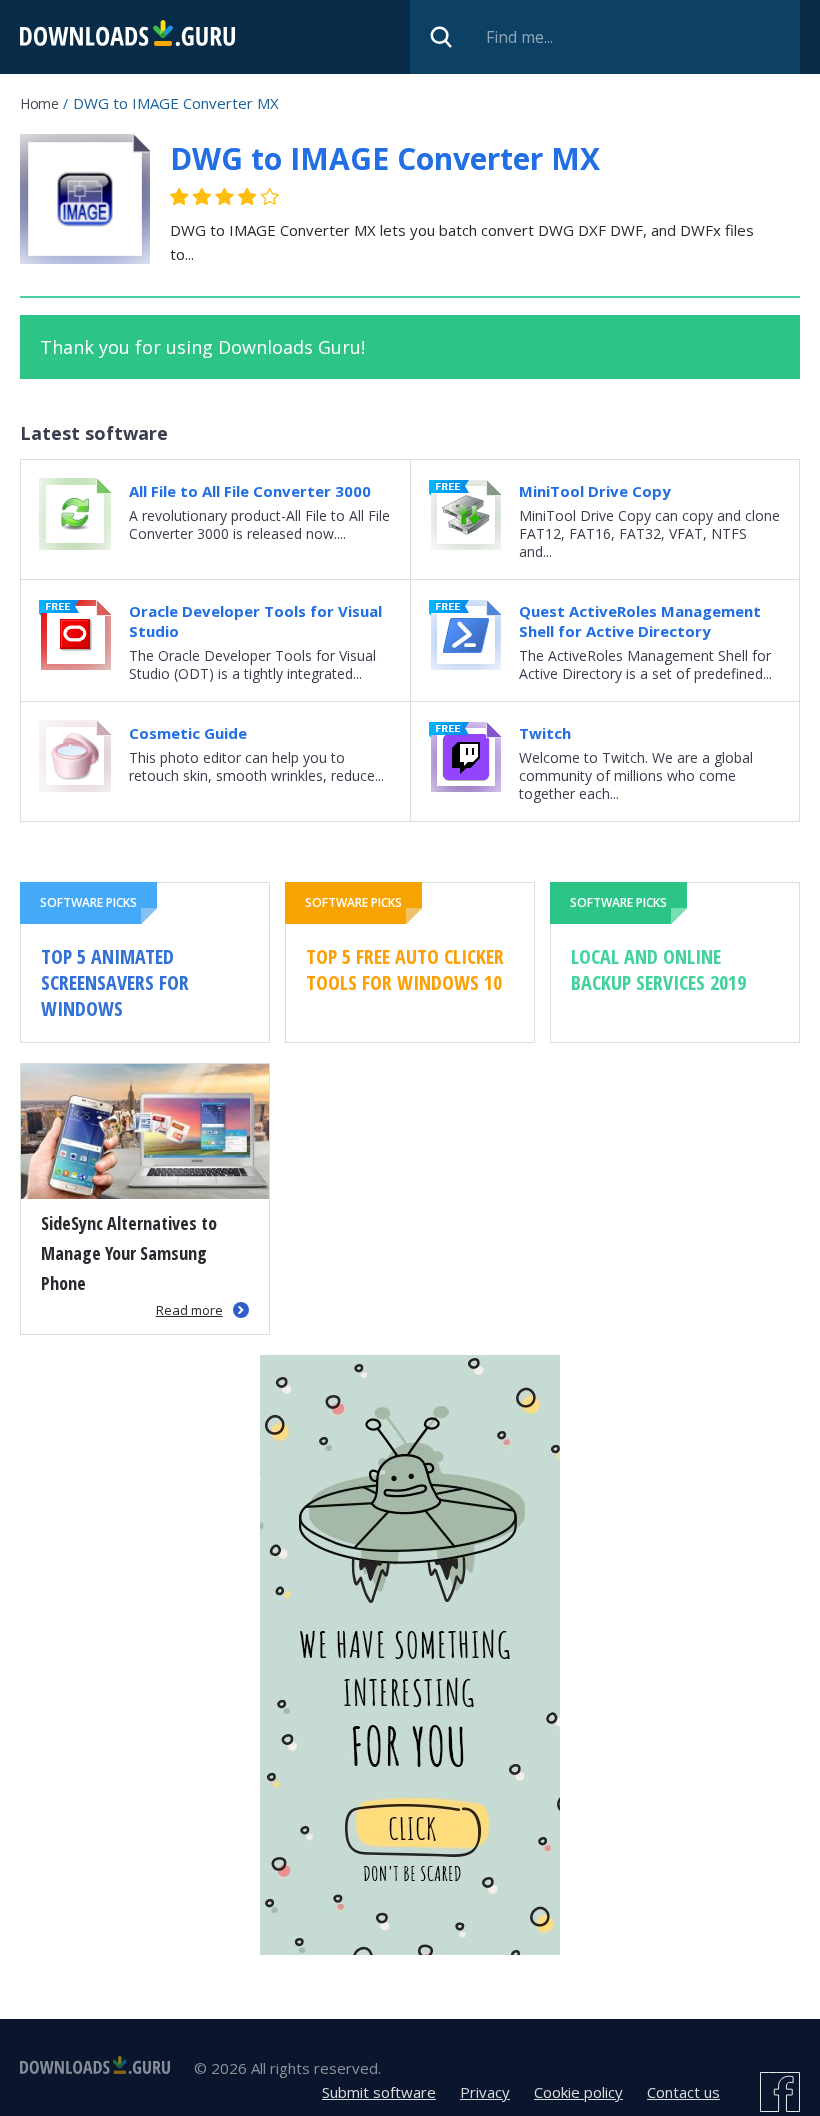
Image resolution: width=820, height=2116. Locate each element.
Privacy (485, 2092)
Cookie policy (578, 2092)
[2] (191, 196)
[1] (180, 196)
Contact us (683, 2092)
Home (39, 103)
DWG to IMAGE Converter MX (385, 158)
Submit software (379, 2092)
